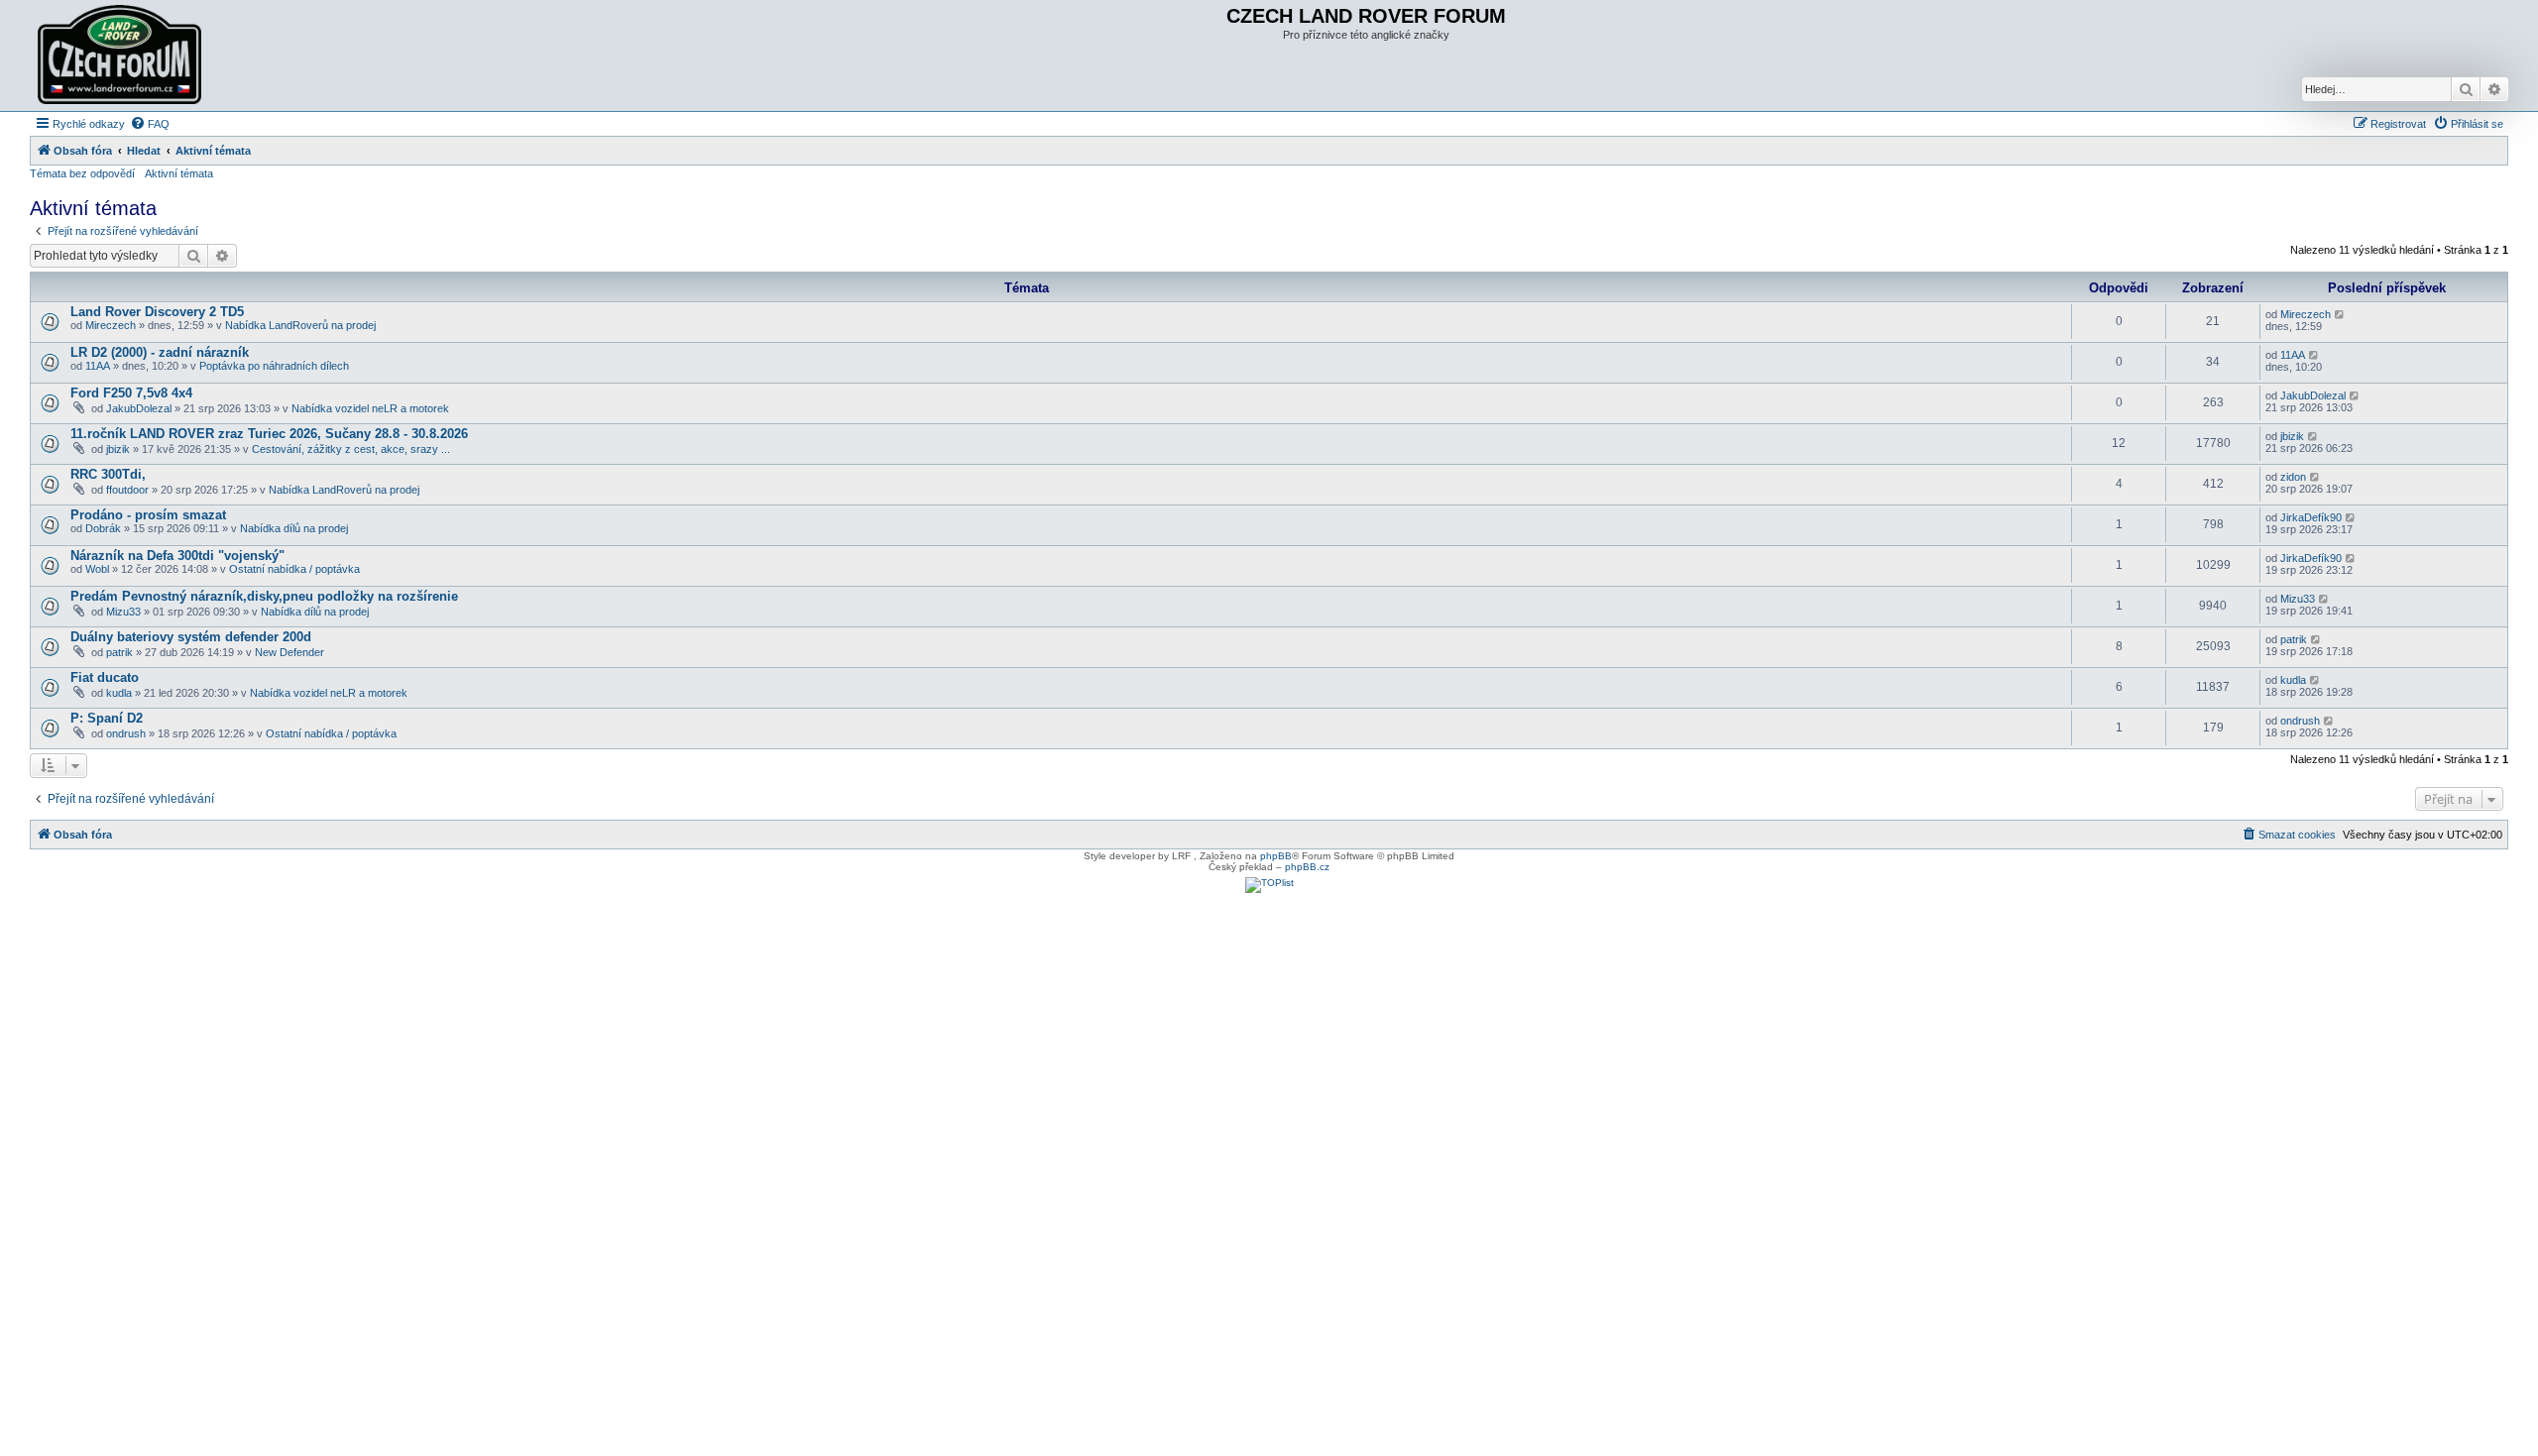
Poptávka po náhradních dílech (274, 366)
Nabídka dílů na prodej (294, 528)
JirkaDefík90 (2311, 517)
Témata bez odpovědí (82, 173)
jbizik (118, 449)
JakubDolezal (139, 408)
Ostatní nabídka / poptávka (294, 569)
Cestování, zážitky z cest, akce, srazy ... (351, 449)
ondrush (126, 733)
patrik (119, 652)
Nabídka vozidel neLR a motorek (370, 408)
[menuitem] (150, 124)
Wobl (97, 569)
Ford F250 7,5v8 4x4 (131, 393)
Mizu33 (123, 612)
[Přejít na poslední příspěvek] (2340, 314)
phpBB (1276, 856)
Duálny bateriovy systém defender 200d (191, 637)
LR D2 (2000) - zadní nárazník (160, 352)
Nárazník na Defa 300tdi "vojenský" (177, 556)
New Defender (289, 652)
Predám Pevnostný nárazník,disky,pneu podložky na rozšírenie (264, 596)
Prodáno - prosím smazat (148, 515)
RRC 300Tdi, (108, 474)
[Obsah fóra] (122, 56)
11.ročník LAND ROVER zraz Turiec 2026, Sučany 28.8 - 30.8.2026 (269, 434)
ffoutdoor (127, 490)
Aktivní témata (179, 173)
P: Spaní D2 (107, 718)
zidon (2293, 477)
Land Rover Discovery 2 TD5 (157, 312)
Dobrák (103, 528)
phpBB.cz (1307, 867)
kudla (119, 693)
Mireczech (111, 325)
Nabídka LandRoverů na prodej (300, 325)
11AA (98, 366)
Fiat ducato (105, 677)
